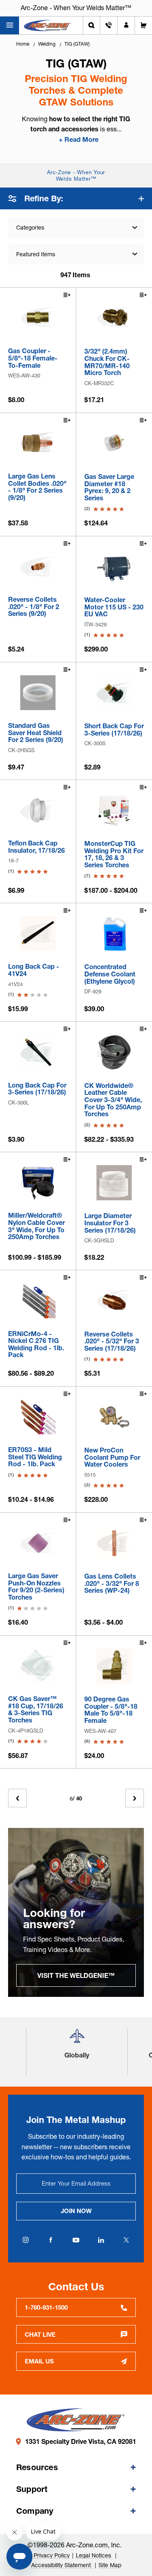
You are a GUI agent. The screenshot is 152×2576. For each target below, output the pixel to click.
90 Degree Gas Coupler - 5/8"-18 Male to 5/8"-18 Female (111, 1710)
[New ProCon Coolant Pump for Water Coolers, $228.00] (114, 1417)
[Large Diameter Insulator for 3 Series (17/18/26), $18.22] (114, 1183)
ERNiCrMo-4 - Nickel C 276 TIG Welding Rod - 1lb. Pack (36, 1345)
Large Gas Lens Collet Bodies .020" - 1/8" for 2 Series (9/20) (37, 487)
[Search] (91, 25)
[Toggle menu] (10, 25)
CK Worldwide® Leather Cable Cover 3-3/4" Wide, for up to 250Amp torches (113, 1100)
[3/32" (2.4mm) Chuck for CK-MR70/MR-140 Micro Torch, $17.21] (114, 318)
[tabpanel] (76, 1912)
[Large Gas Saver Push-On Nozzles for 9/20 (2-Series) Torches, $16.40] (38, 1543)
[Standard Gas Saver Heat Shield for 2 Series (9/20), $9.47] (38, 693)
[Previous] (17, 1798)
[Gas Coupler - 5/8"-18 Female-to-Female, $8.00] (38, 318)
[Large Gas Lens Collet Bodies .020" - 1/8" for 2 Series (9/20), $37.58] (38, 444)
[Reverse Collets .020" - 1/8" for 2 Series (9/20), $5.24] (38, 567)
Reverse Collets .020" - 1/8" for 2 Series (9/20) (34, 607)
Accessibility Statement (62, 2565)
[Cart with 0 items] (143, 25)
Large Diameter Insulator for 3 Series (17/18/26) (110, 1223)
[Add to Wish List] (66, 296)
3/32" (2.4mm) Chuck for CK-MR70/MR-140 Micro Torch (107, 362)
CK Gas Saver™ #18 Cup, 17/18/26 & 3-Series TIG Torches (36, 1710)
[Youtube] (76, 2240)
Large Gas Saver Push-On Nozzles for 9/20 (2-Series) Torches (36, 1587)
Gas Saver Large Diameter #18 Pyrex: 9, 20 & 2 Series (109, 487)
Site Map (110, 2565)
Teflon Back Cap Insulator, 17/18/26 (36, 847)
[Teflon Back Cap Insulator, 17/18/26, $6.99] (38, 811)
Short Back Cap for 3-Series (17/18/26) (114, 730)
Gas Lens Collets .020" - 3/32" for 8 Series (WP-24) (112, 1584)
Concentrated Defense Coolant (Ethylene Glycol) (110, 974)
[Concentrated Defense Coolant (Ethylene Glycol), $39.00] (114, 934)
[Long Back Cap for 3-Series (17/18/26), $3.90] (38, 1052)
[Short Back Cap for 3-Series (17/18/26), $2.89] (114, 693)
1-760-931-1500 (46, 2307)
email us (39, 2361)
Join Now (76, 2211)
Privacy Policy (52, 2555)
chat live (40, 2335)
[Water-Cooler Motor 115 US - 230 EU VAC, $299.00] (114, 567)
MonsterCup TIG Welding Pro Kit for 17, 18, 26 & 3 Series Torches (114, 854)
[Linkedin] (101, 2240)
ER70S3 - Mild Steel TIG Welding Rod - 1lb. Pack (35, 1457)
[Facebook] (51, 2240)
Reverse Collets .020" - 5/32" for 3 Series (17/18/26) (112, 1342)
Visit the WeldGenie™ (76, 1975)
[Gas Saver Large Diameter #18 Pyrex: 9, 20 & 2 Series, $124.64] (114, 444)
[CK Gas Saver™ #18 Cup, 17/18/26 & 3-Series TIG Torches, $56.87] (38, 1666)
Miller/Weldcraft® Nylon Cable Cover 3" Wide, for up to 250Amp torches (36, 1226)
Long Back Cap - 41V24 (34, 970)
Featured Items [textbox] (36, 254)
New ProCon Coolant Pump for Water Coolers (112, 1458)
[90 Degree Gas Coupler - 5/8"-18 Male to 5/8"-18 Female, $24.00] (114, 1666)
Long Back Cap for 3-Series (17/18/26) (37, 1089)
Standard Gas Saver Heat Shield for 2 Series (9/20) (36, 733)
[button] (77, 2039)
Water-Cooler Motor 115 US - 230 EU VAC (114, 607)
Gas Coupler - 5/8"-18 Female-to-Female (33, 358)
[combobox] (76, 254)
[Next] (135, 1798)
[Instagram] (26, 2240)
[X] (126, 2240)
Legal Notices (94, 2555)
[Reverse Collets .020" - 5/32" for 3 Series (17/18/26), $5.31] (114, 1301)
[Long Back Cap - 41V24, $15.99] (38, 934)
